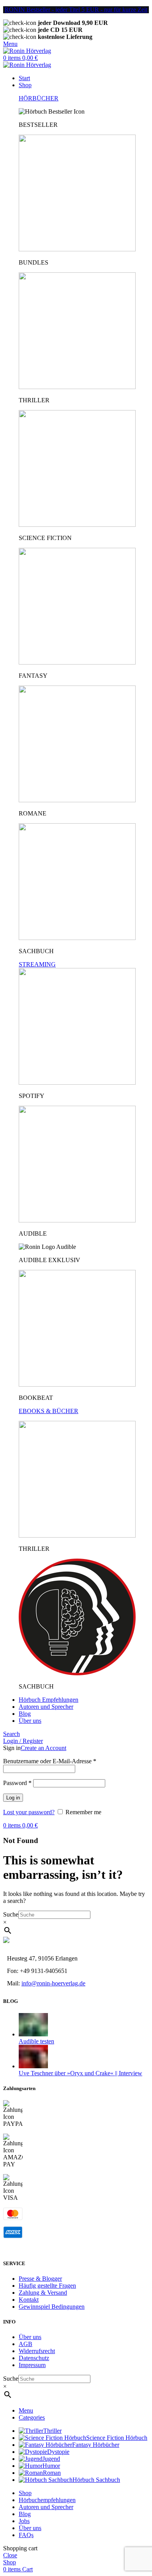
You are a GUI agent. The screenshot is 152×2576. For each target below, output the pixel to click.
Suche (11, 1914)
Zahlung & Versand (43, 2293)
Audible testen (36, 2041)
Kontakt (29, 2300)
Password (17, 1783)
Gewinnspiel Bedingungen (52, 2307)
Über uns (30, 2337)
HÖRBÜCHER (39, 98)
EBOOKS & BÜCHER (49, 1411)
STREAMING (37, 964)
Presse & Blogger (40, 2279)
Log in (13, 1798)
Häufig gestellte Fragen (47, 2286)
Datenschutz (34, 2358)
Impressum (32, 2365)
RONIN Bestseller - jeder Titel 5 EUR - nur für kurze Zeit (76, 10)
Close (10, 2555)
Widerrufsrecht (37, 2351)
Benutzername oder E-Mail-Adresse (50, 1761)
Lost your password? (29, 1812)
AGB (26, 2344)
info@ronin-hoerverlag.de (53, 1983)
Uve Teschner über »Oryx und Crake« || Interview (80, 2073)
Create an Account (43, 1748)
